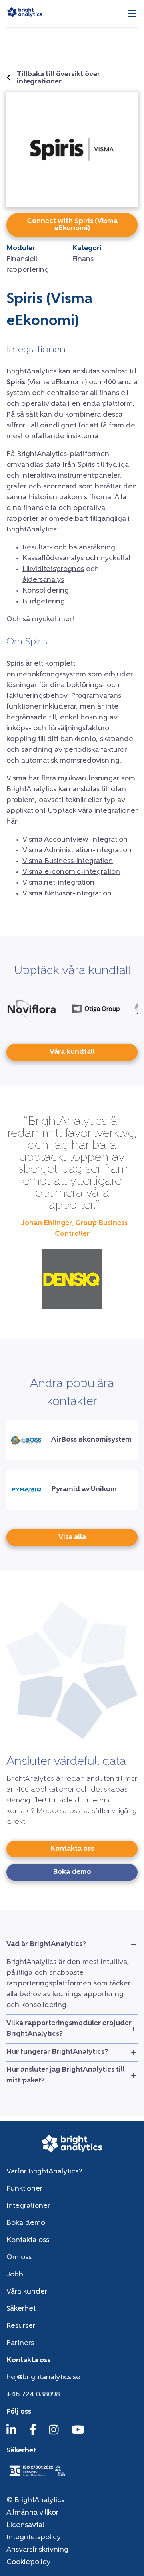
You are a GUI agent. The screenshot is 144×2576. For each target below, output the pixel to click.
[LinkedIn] (11, 2434)
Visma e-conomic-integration (71, 872)
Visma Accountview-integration (75, 840)
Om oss (19, 2258)
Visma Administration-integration (77, 851)
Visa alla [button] (72, 1537)
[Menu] (132, 14)
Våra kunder (27, 2292)
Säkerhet (21, 2309)
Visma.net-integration (58, 883)
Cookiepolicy (28, 2562)
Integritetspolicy (34, 2538)
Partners (20, 2343)
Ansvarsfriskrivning (37, 2550)
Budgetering (44, 602)
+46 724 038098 (33, 2395)
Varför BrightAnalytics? (44, 2172)
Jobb (15, 2275)
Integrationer (28, 2206)
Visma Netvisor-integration (67, 894)
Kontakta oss (28, 2240)
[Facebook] (33, 2434)
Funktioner (24, 2189)
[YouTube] (78, 2434)
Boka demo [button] (72, 1872)
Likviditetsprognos (53, 569)
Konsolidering (46, 591)
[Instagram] (54, 2434)
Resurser (21, 2326)
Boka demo (26, 2223)
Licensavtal (25, 2525)
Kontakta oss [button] (72, 1849)
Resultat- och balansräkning (69, 548)
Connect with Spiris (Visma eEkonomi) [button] (72, 225)
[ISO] (37, 2477)
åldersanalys (43, 580)
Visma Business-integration (68, 861)
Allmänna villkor (32, 2513)
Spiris (15, 664)
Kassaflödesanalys (53, 559)
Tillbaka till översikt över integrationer (58, 78)
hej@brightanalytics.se (43, 2378)
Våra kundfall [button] (72, 1052)
